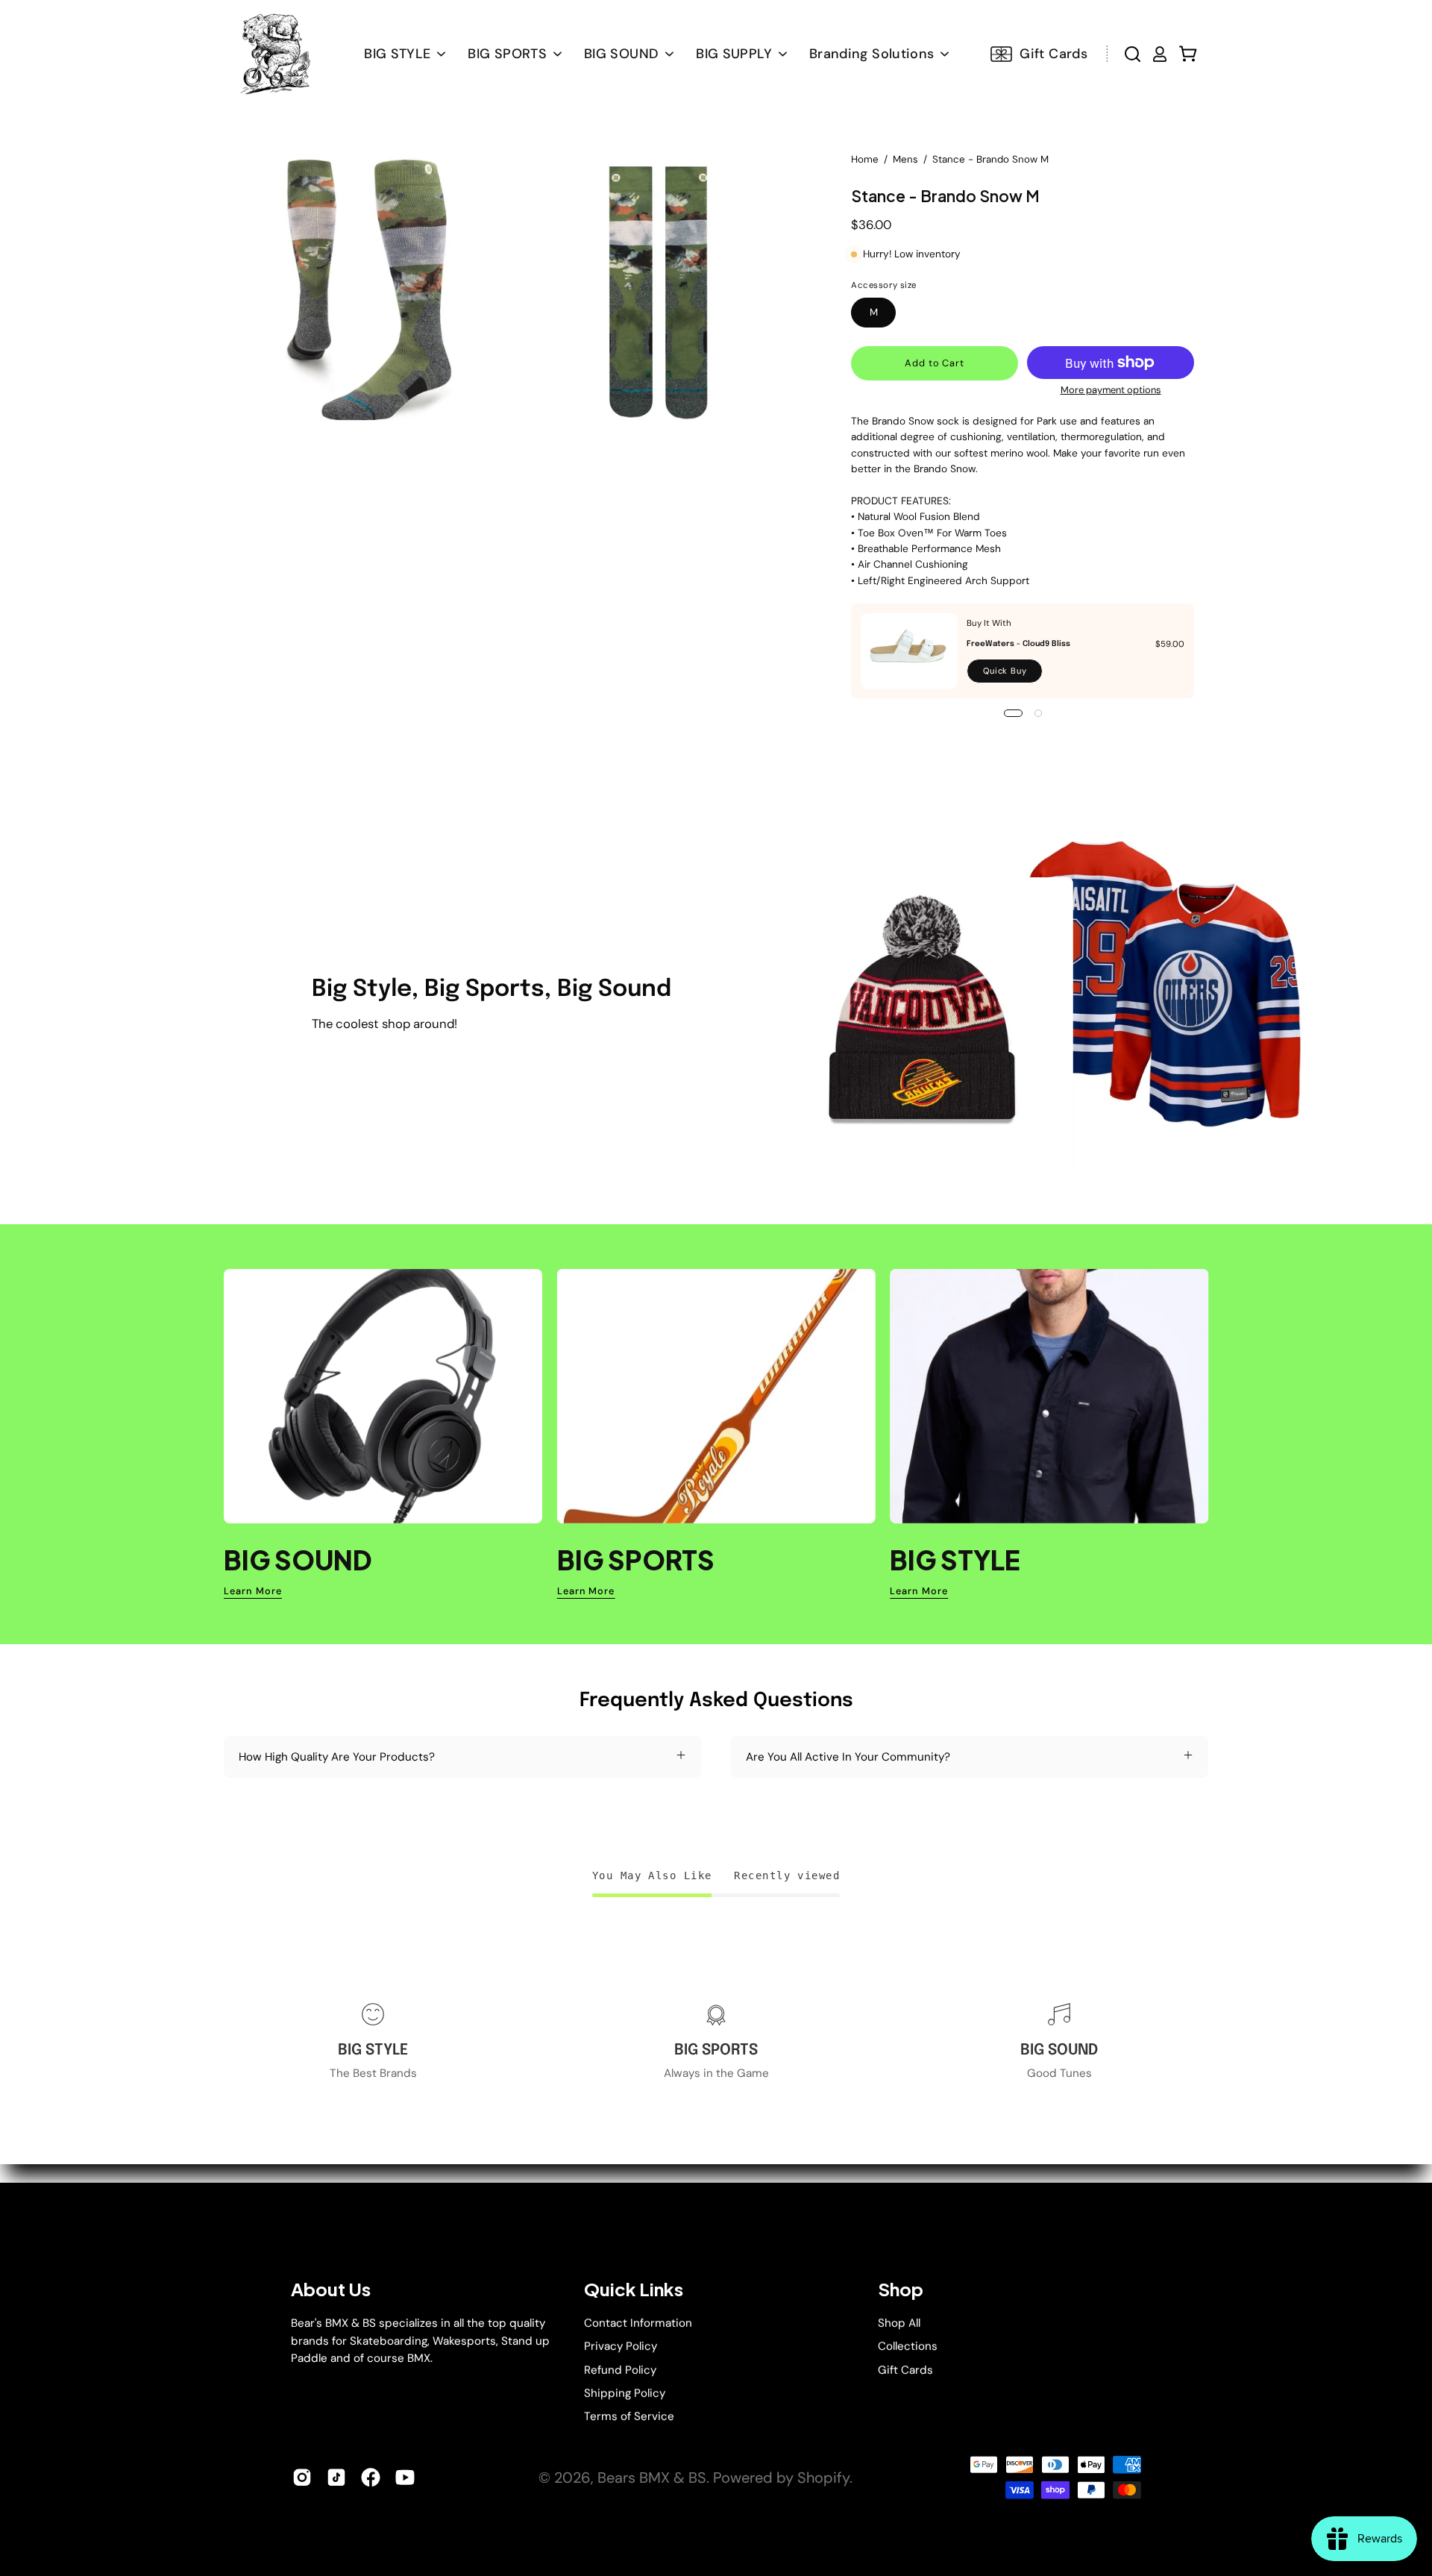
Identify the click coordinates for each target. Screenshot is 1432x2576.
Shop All (899, 2323)
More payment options (1111, 390)
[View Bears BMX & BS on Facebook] (371, 2478)
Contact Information (638, 2323)
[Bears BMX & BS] (274, 54)
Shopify (823, 2478)
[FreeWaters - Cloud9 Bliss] (909, 651)
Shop (901, 2289)
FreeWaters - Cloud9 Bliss (1018, 644)
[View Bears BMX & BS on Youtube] (405, 2478)
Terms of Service (629, 2416)
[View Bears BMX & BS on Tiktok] (336, 2478)
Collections (908, 2346)
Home (865, 159)
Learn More (253, 1591)
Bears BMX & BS (652, 2478)
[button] (629, 54)
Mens (905, 159)
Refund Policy (620, 2369)
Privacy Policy (621, 2346)
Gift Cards (905, 2369)
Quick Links (634, 2289)
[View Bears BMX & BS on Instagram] (302, 2478)
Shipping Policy (625, 2393)
